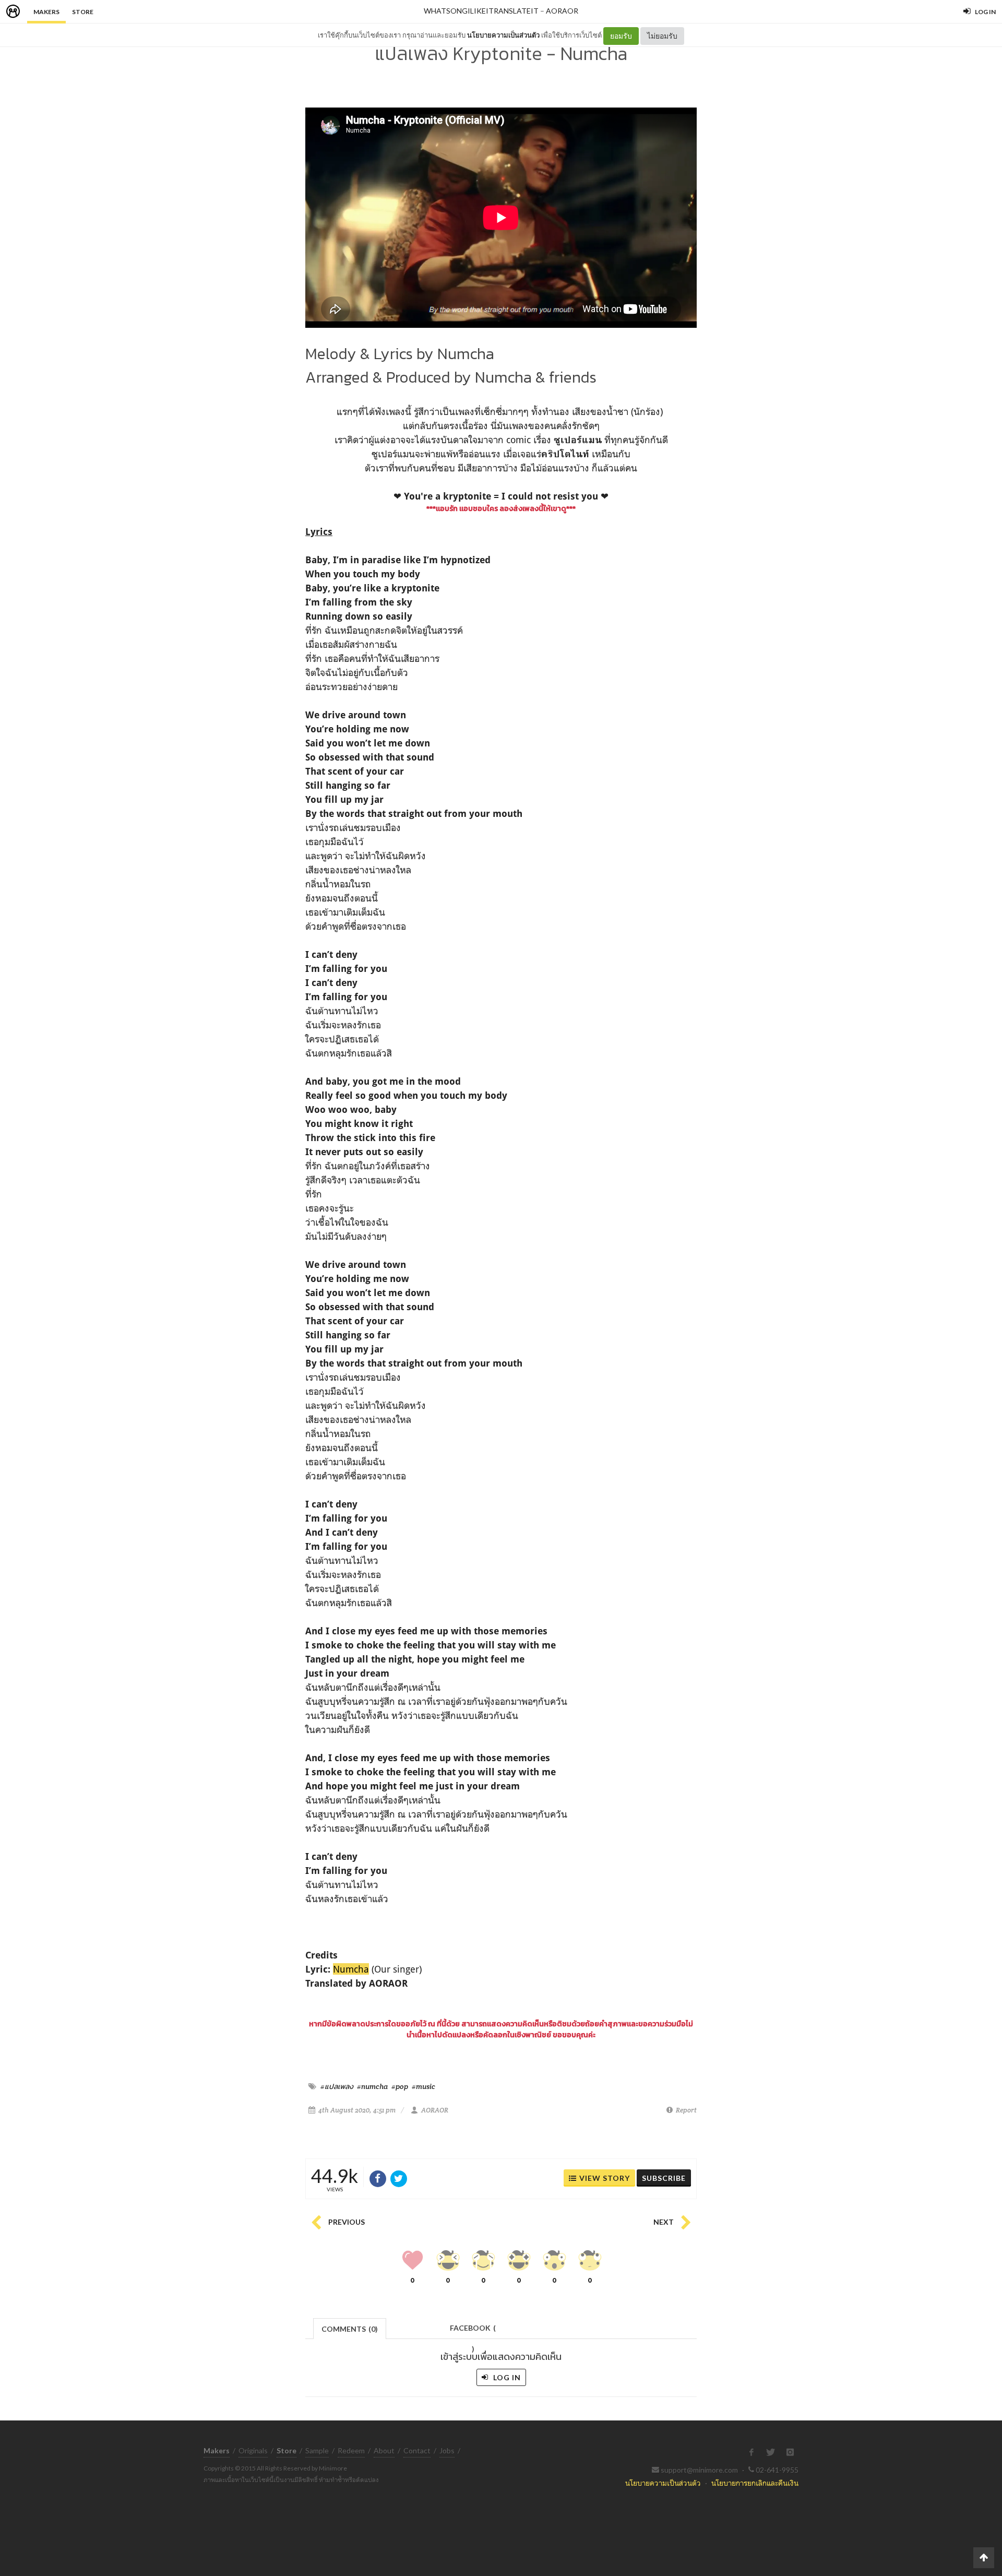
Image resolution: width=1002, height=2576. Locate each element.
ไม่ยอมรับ (662, 36)
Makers (46, 12)
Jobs (447, 2450)
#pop (400, 2086)
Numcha (351, 1969)
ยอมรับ (621, 36)
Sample (317, 2450)
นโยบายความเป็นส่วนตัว (503, 35)
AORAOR (562, 11)
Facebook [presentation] (473, 2331)
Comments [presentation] (350, 2329)
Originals (253, 2450)
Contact (417, 2450)
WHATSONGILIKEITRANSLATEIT (481, 11)
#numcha (372, 2086)
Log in (506, 2377)
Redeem (351, 2450)
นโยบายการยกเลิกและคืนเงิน (755, 2483)
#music (424, 2086)
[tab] (350, 2328)
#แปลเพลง (337, 2086)
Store (83, 12)
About (384, 2450)
